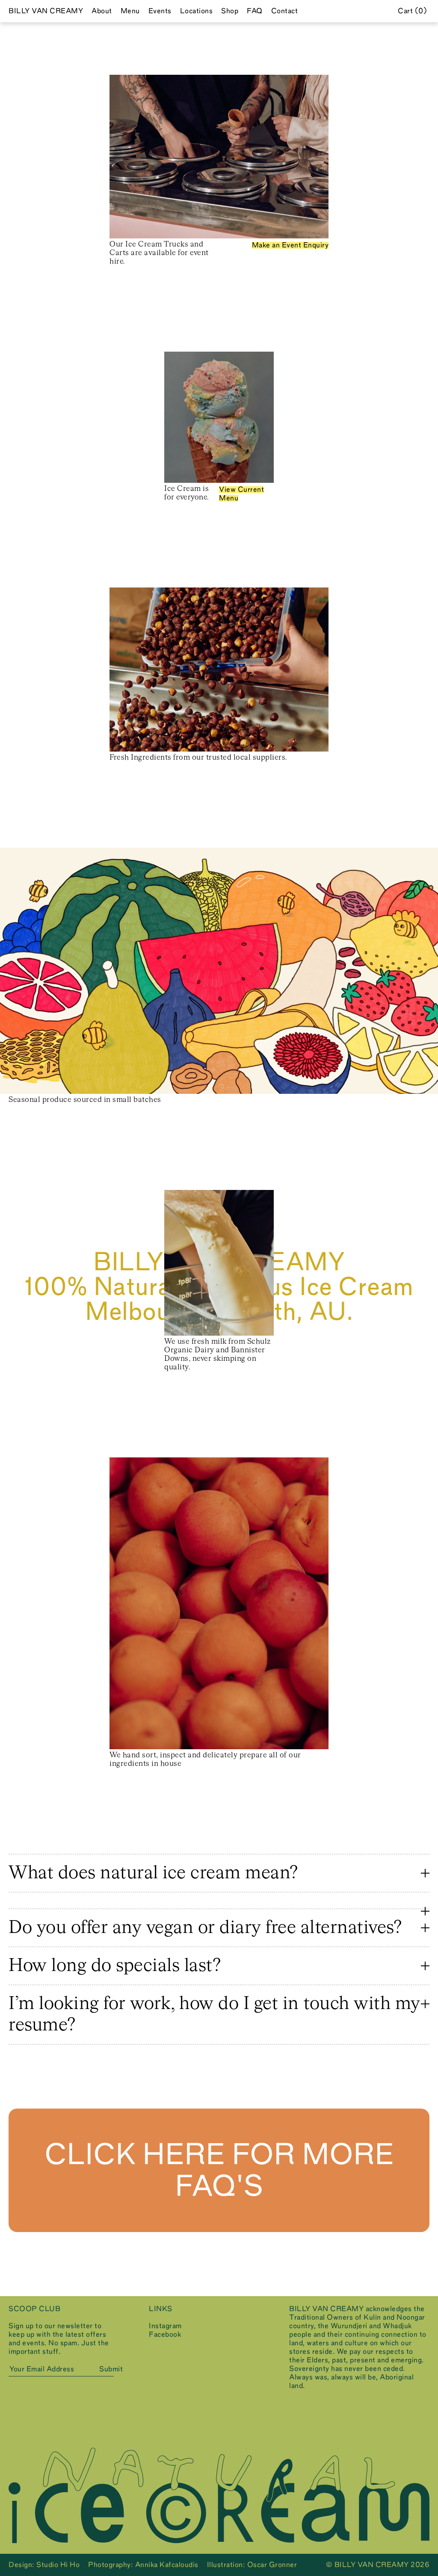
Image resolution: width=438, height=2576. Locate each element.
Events (160, 11)
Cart (411, 11)
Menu (130, 11)
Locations (197, 11)
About (102, 11)
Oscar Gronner (272, 2565)
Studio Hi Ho (58, 2565)
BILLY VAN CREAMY (46, 11)
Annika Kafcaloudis (167, 2565)
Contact (285, 11)
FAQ (255, 11)
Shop (230, 11)
